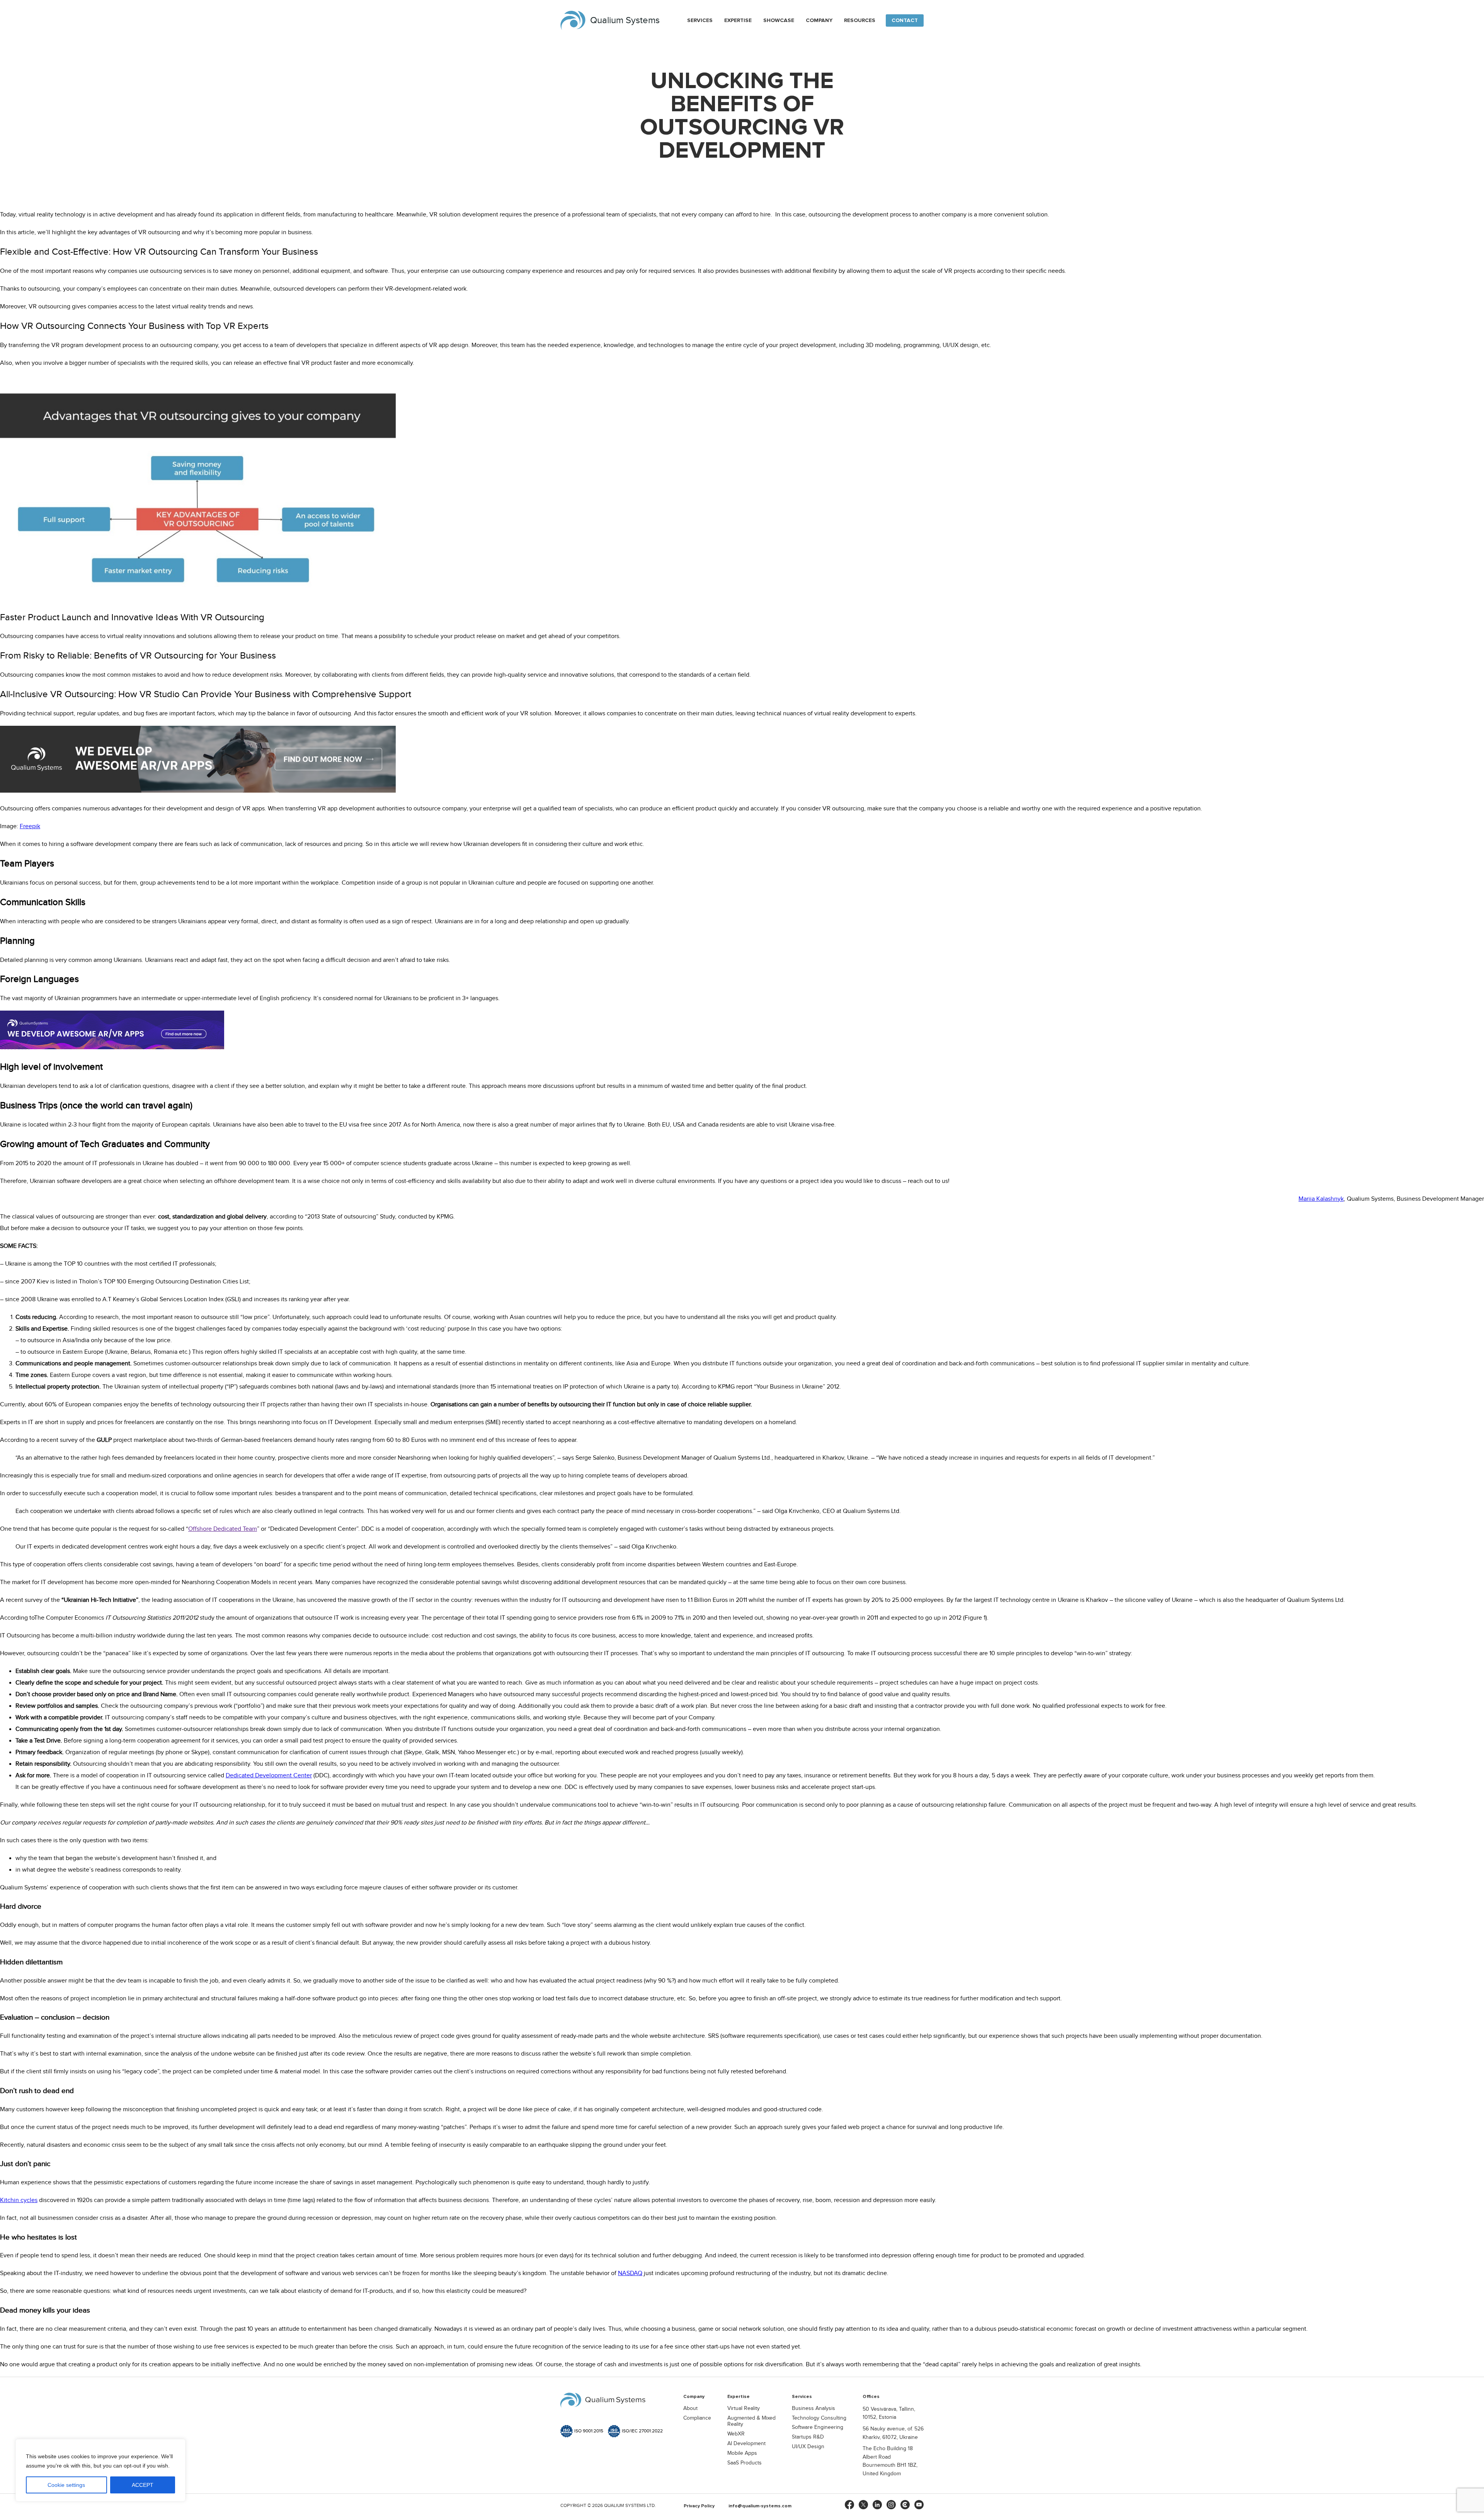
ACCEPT (143, 2485)
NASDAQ (630, 2273)
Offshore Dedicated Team (223, 1529)
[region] (100, 2470)
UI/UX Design (808, 2447)
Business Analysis (813, 2408)
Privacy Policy (699, 2506)
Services (700, 20)
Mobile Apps (742, 2453)
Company (819, 20)
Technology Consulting (819, 2418)
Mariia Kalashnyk (1321, 1199)
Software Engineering (818, 2427)
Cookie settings (66, 2485)
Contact (905, 20)
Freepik (30, 826)
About (690, 2408)
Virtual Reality (744, 2408)
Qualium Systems (625, 20)
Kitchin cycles (19, 2200)
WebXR (736, 2434)
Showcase (779, 20)
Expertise (738, 20)
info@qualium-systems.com (760, 2506)
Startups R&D (808, 2437)
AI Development (746, 2444)
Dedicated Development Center (269, 1776)
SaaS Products (745, 2463)
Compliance (697, 2418)
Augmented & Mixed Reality (751, 2421)
